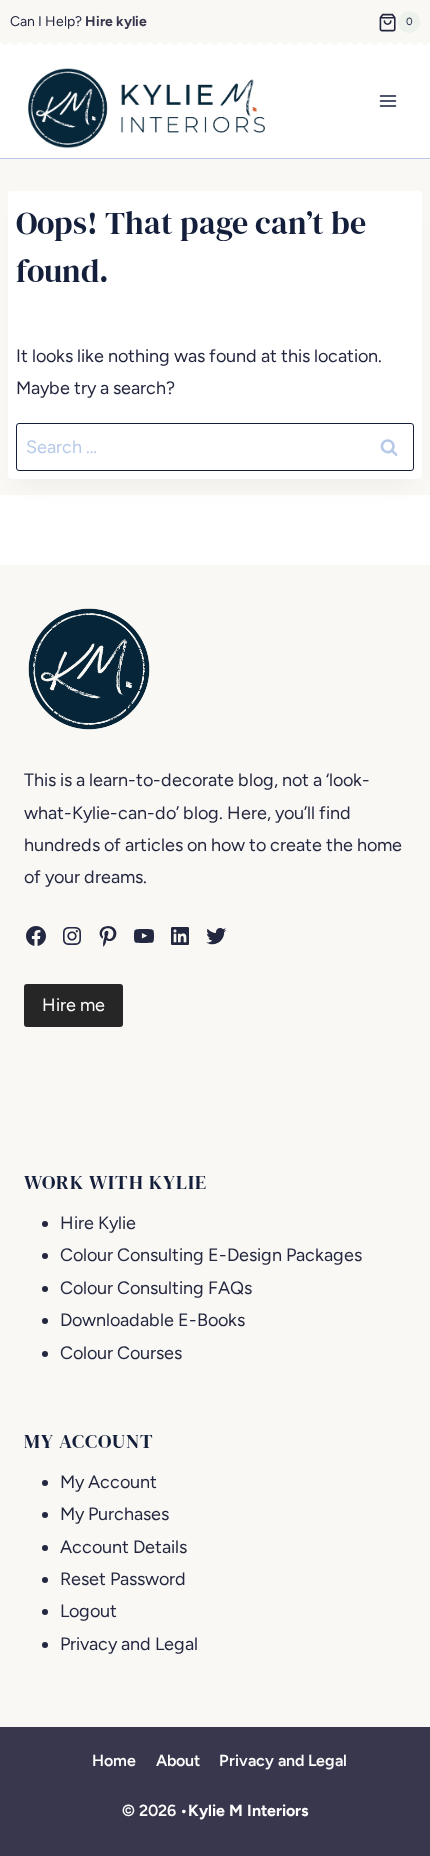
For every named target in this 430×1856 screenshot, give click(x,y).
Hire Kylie (98, 1223)
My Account (108, 1482)
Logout (88, 1611)
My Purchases (114, 1514)
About (178, 1760)
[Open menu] (387, 101)
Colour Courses (121, 1353)
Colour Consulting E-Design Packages (211, 1255)
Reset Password (123, 1579)
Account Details (123, 1547)
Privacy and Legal (129, 1644)
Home (114, 1760)
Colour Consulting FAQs (156, 1288)
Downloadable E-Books (152, 1320)
